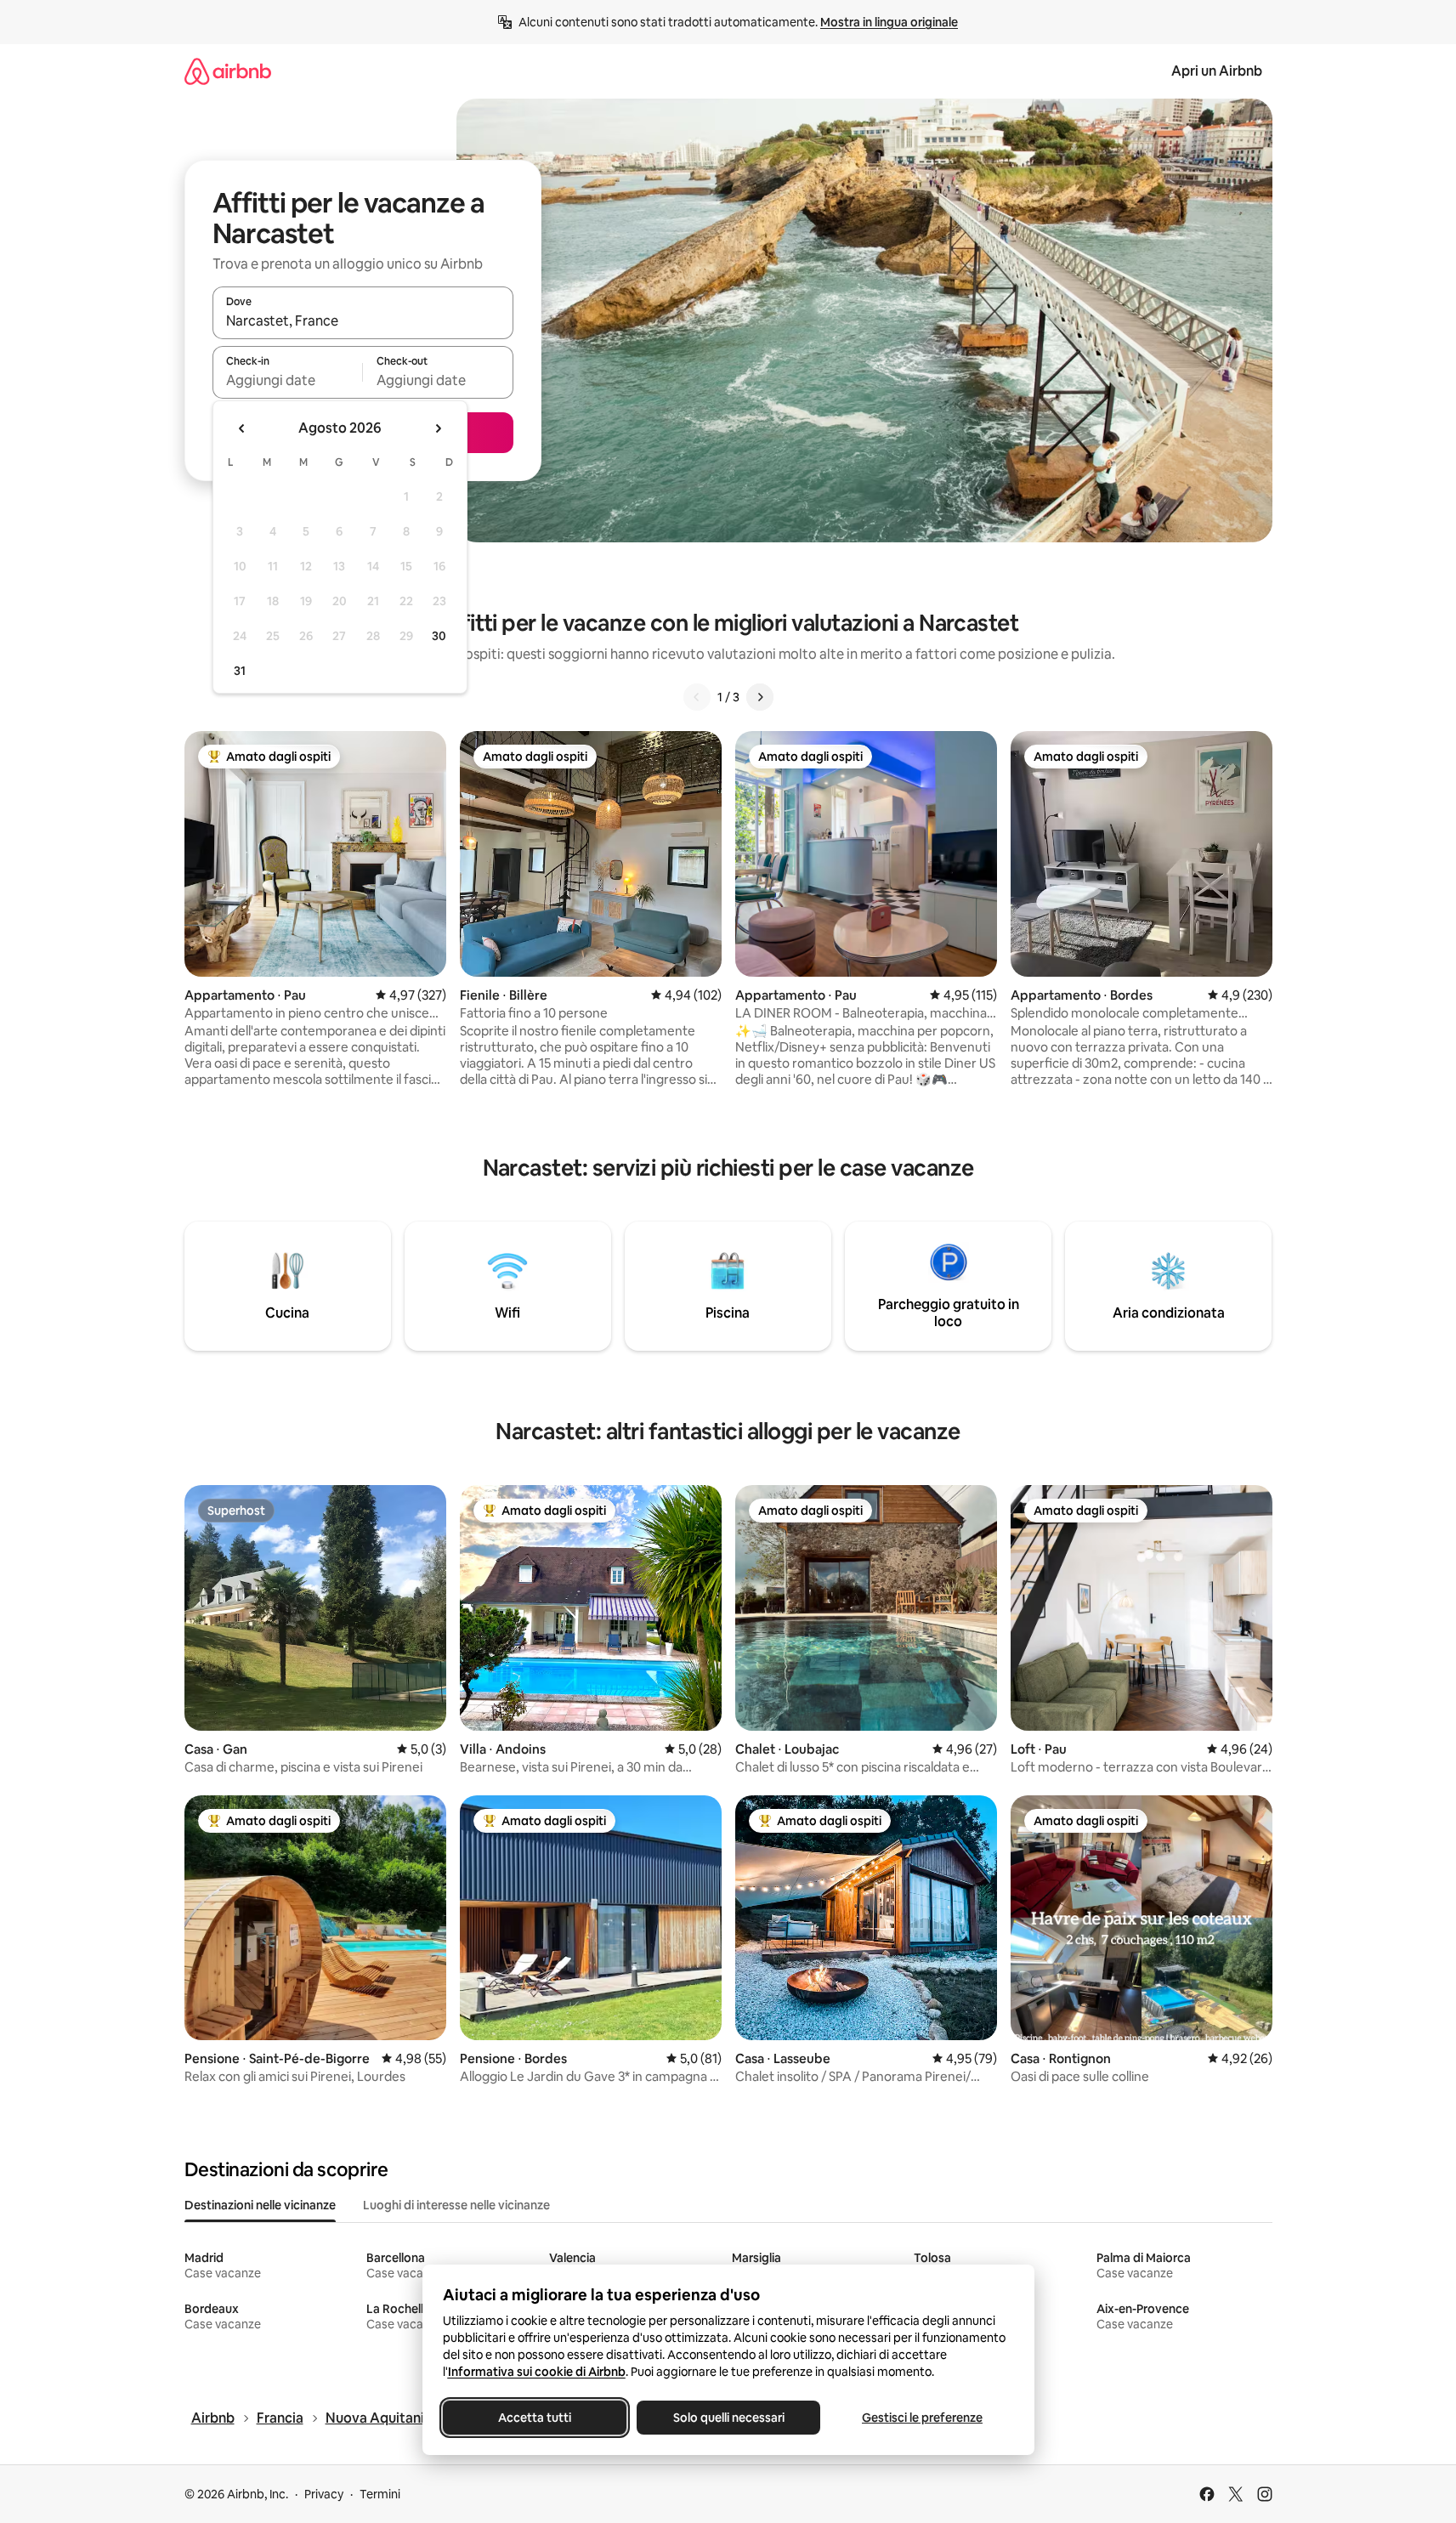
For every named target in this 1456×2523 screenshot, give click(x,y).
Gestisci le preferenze (922, 2418)
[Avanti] (760, 697)
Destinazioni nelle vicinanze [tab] (260, 2205)
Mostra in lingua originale (889, 22)
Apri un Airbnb (1217, 71)
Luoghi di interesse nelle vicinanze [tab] (456, 2205)
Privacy (324, 2494)
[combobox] (363, 320)
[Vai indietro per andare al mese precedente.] (242, 428)
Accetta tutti (535, 2418)
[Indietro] (697, 697)
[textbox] (288, 380)
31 (240, 671)
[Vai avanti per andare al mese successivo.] (438, 428)
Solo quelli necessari (728, 2418)
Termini (380, 2494)
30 (439, 636)
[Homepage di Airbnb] (228, 71)
